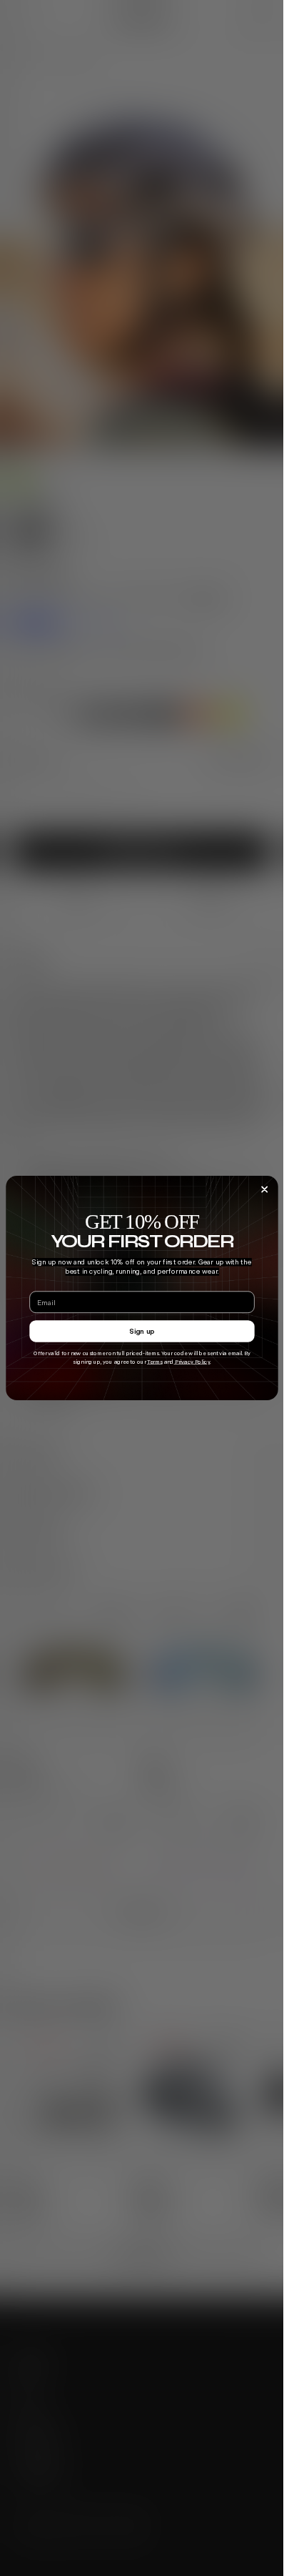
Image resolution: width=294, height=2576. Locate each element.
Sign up (142, 1331)
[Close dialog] (264, 1189)
